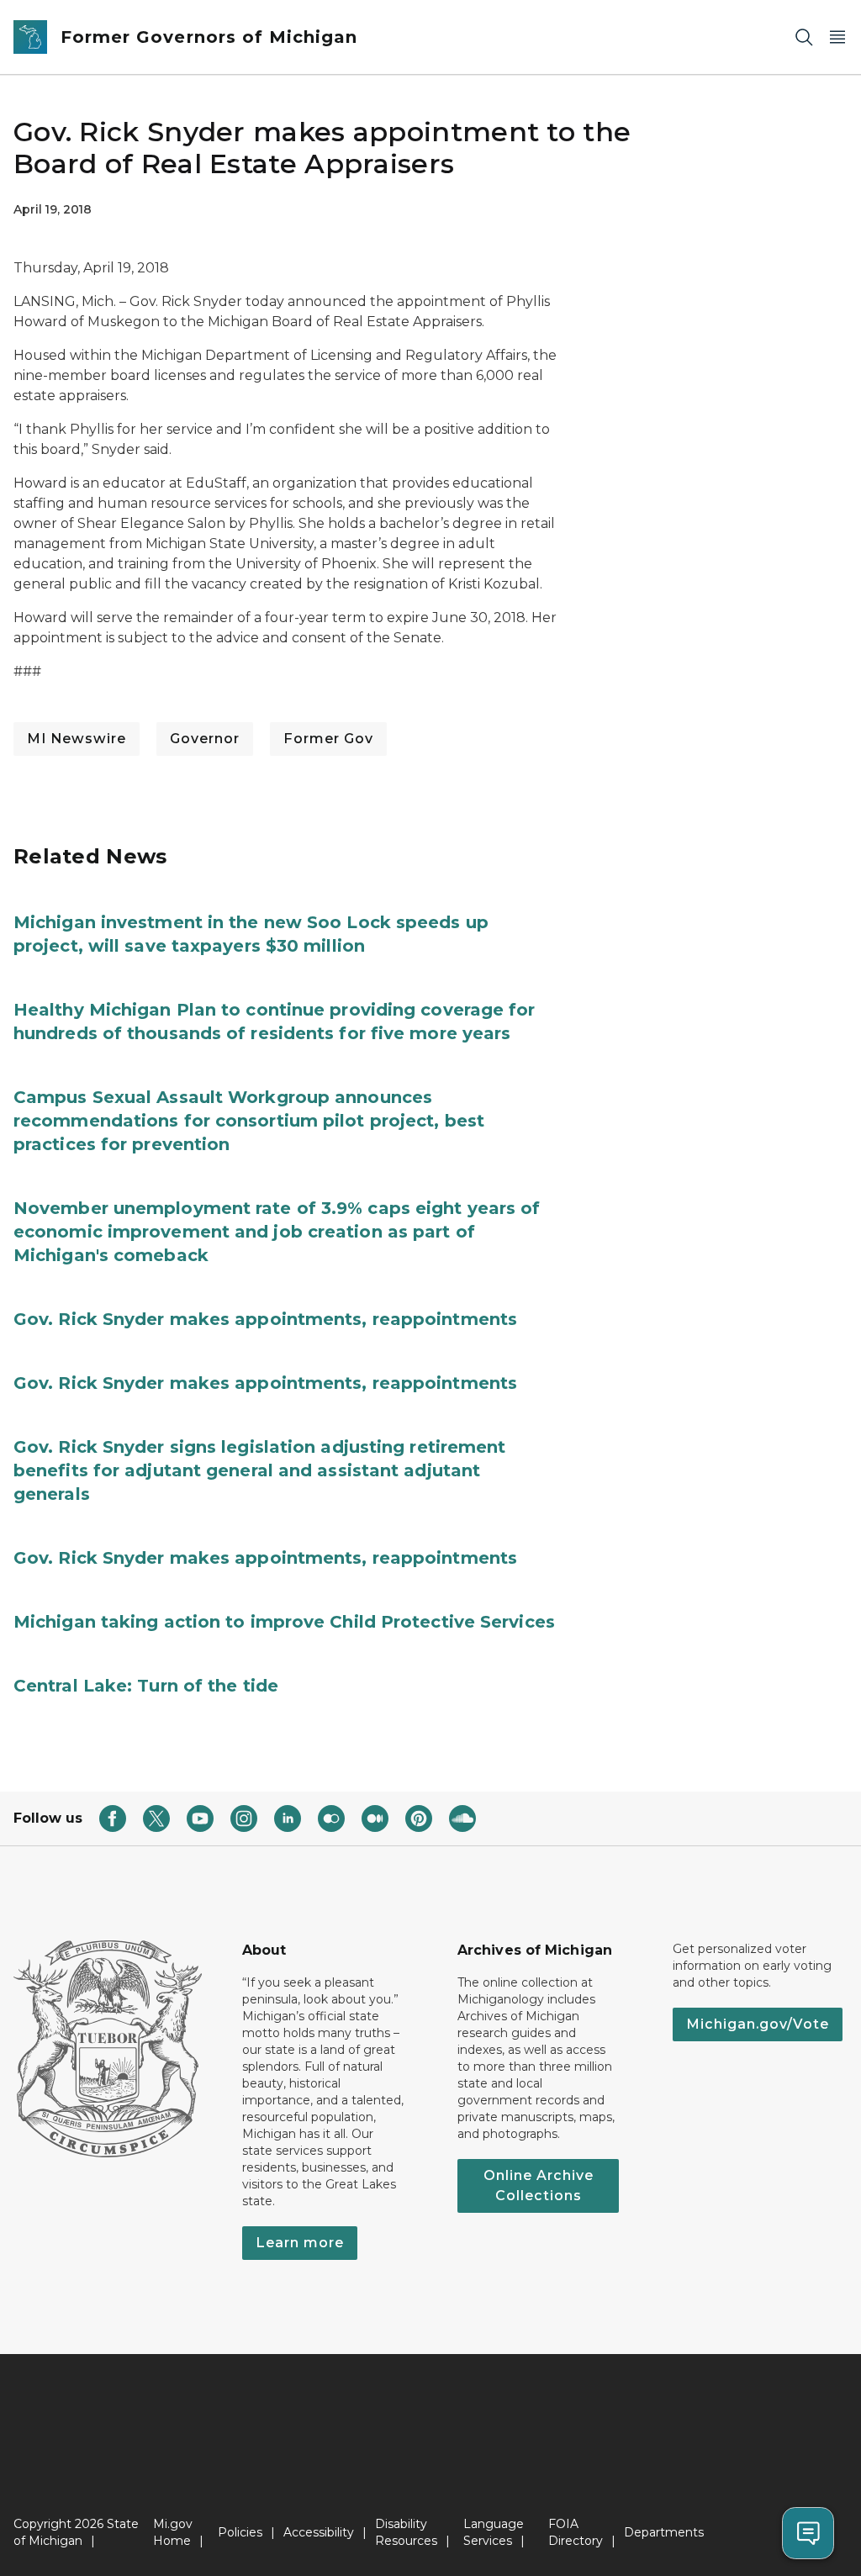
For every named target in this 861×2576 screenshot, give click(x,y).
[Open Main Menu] (837, 37)
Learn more (300, 2243)
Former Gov (328, 739)
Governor (205, 739)
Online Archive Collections (539, 2185)
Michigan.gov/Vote (758, 2024)
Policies (240, 2532)
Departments (664, 2532)
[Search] (804, 37)
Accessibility (319, 2532)
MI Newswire (77, 739)
